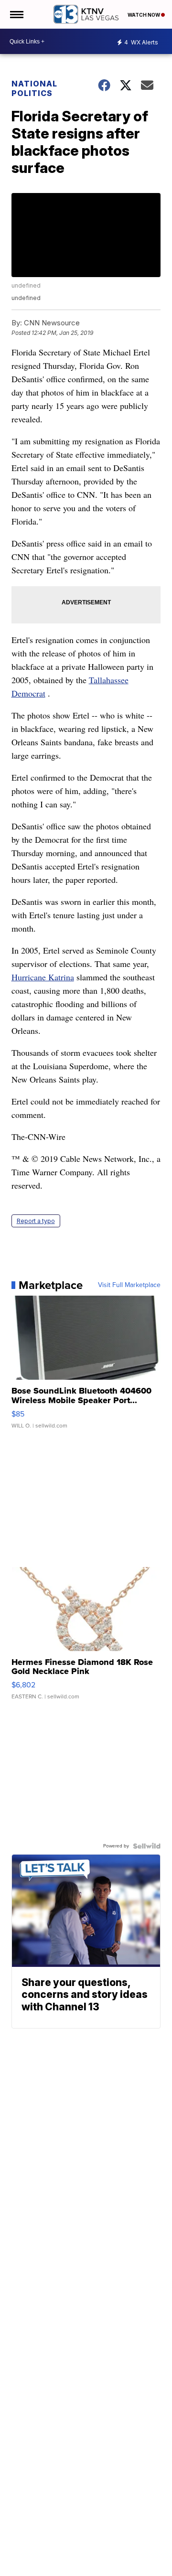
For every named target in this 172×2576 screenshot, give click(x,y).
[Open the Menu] (16, 14)
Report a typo (36, 1221)
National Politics (34, 88)
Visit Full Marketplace (129, 1285)
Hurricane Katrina (43, 977)
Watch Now (144, 15)
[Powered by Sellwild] (147, 1846)
